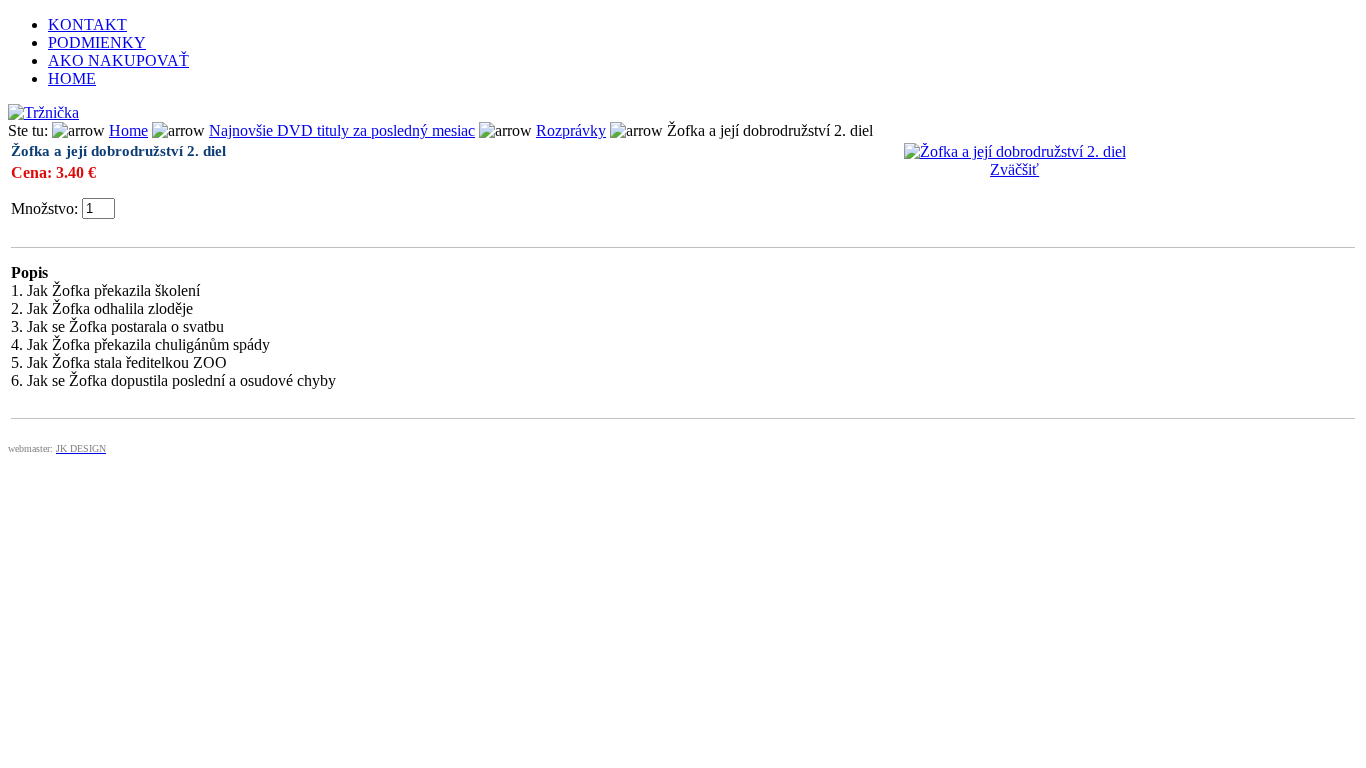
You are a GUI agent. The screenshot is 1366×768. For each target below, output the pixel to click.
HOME (72, 78)
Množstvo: (44, 208)
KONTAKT (87, 24)
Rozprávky (571, 130)
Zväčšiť (1014, 169)
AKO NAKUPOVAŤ (118, 60)
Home (128, 130)
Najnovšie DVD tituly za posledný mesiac (342, 130)
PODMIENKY (97, 42)
